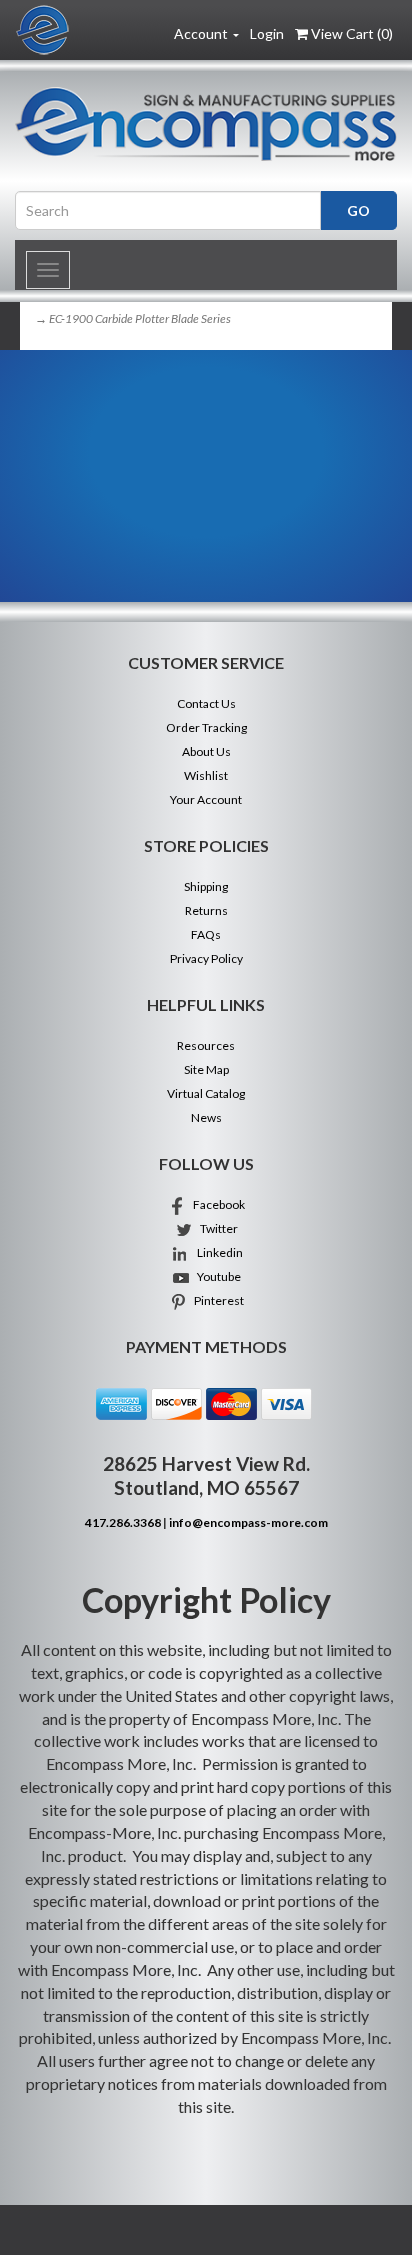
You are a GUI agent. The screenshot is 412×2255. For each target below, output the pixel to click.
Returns (206, 910)
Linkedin (216, 1252)
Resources (206, 1045)
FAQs (206, 934)
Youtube (216, 1276)
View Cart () (352, 33)
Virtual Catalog (206, 1093)
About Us (206, 751)
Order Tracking (206, 727)
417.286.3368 (123, 1522)
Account (202, 33)
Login (267, 33)
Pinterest (216, 1300)
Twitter (216, 1228)
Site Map (206, 1069)
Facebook (216, 1204)
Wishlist (206, 775)
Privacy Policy (206, 958)
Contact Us (206, 703)
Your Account (206, 799)
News (206, 1117)
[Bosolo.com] (206, 124)
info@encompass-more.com (248, 1522)
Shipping (206, 886)
